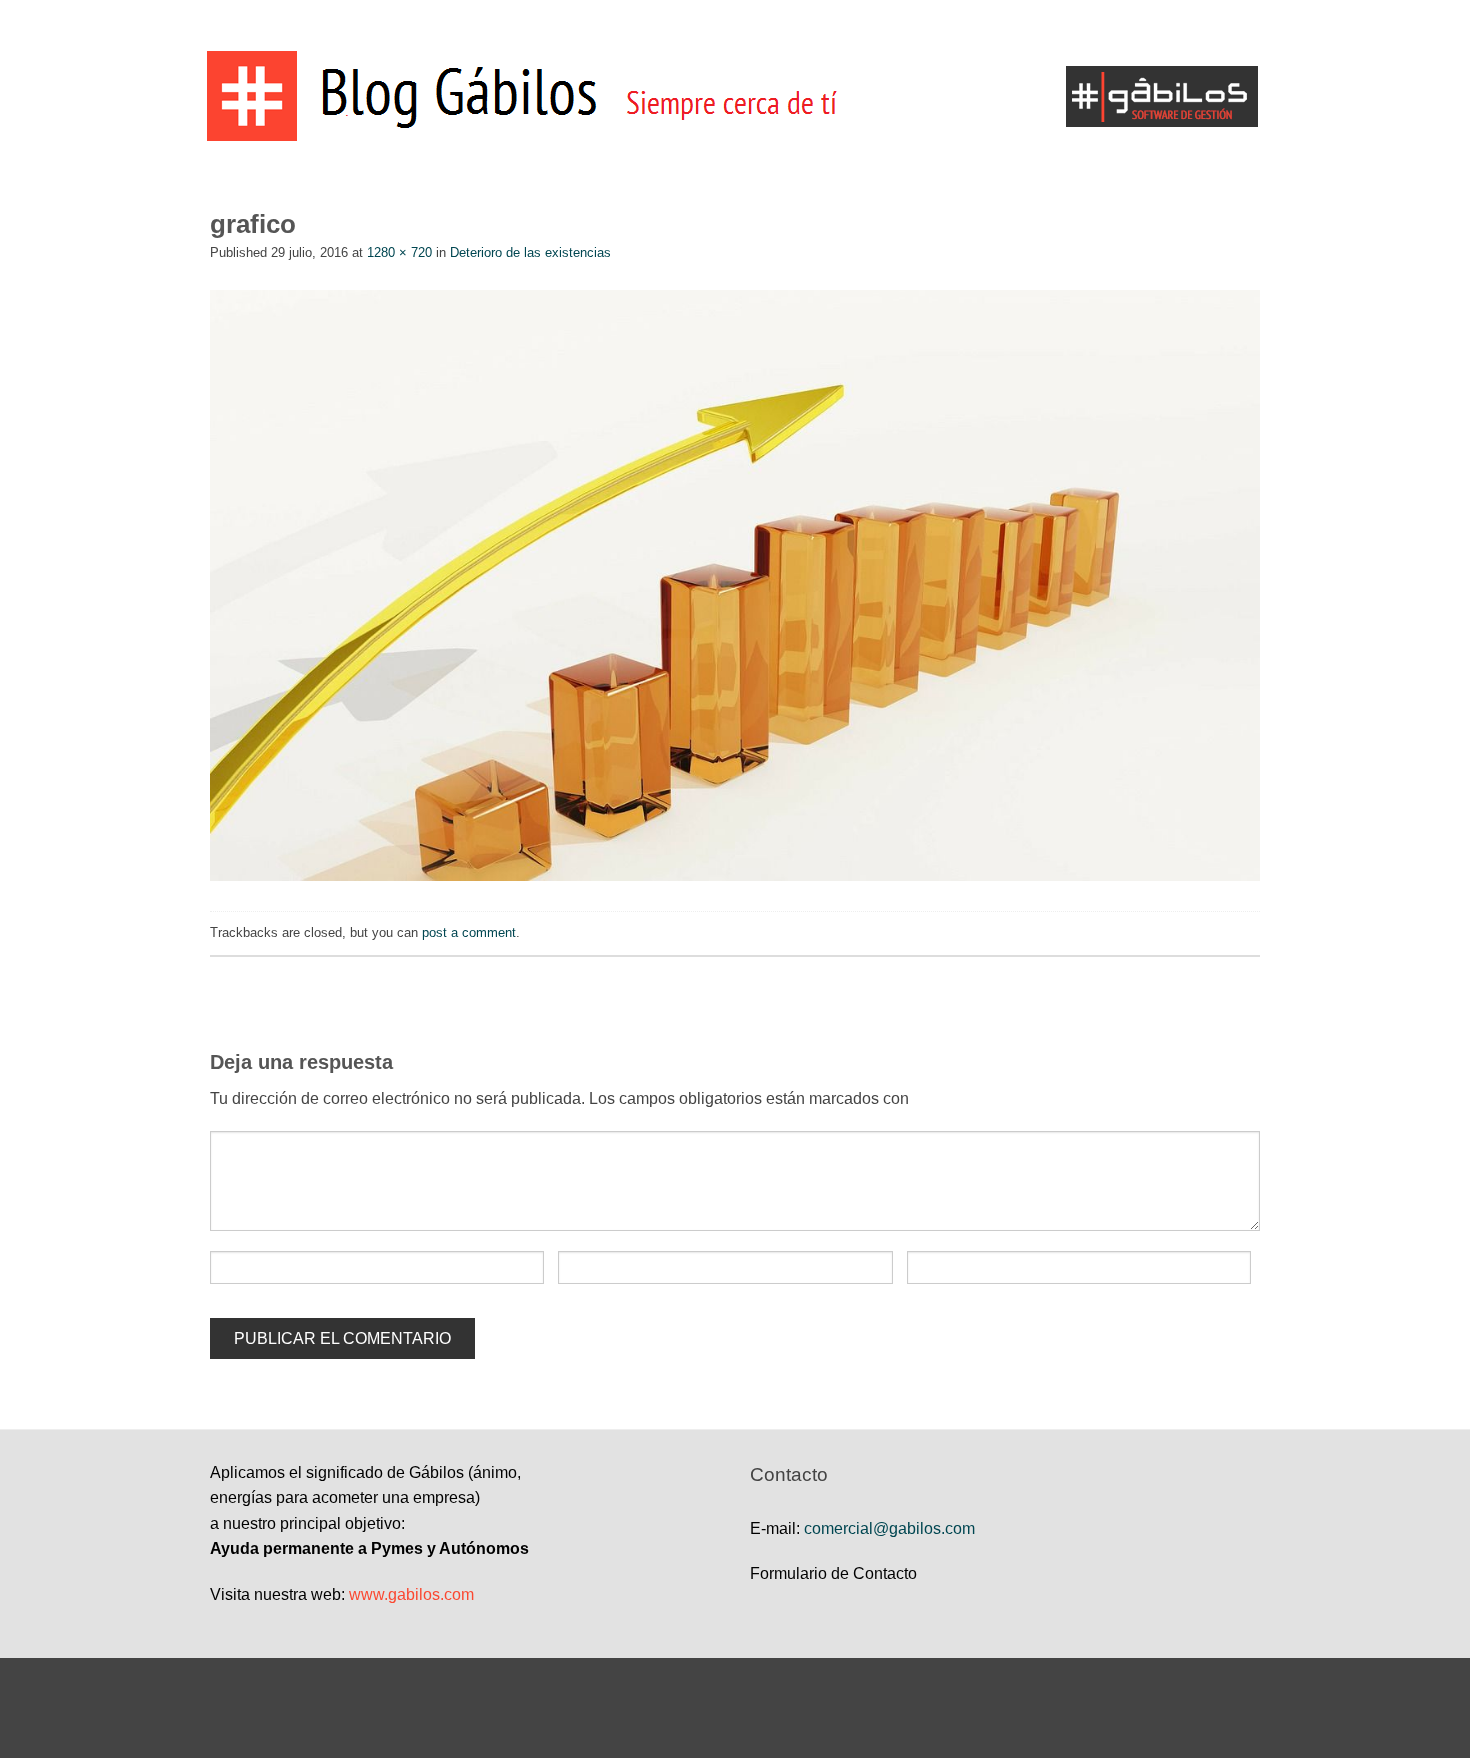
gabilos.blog (735, 25)
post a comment (469, 932)
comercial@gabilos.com (889, 1528)
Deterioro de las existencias (530, 252)
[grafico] (735, 584)
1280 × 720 (399, 252)
